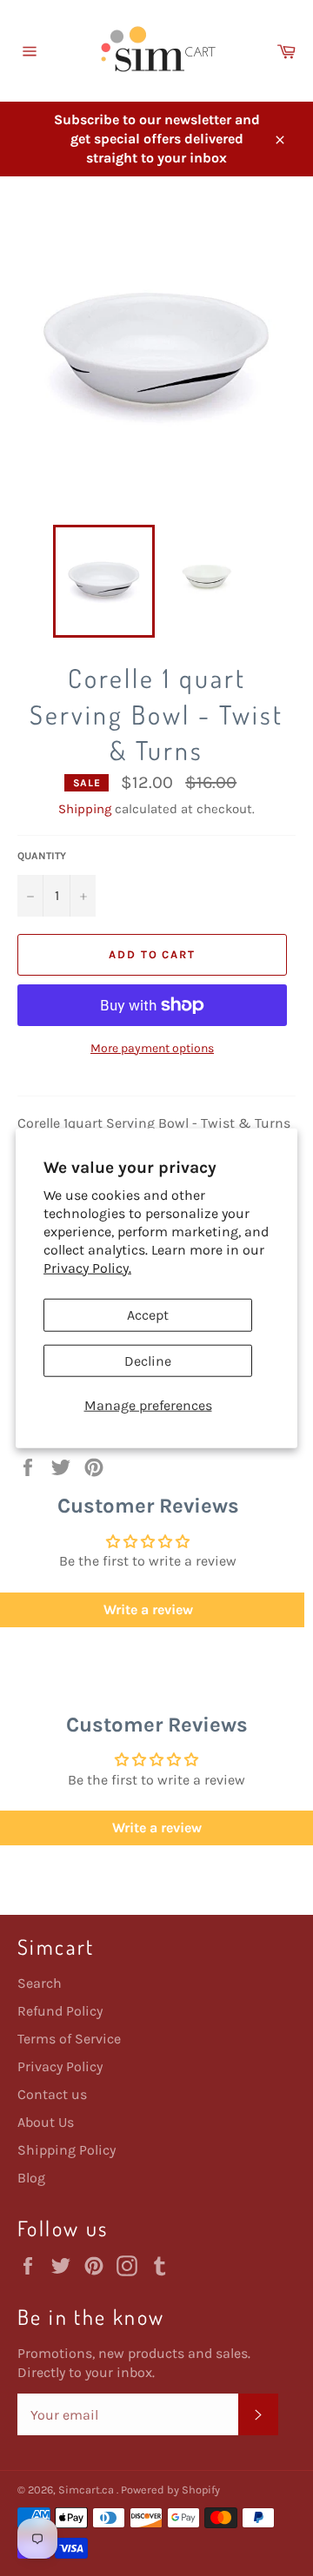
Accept (148, 1315)
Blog (31, 2178)
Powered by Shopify (170, 2490)
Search (40, 1983)
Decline (148, 1360)
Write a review (157, 1828)
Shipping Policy (67, 2150)
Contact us (52, 2094)
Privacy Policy (60, 2066)
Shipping (85, 809)
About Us (46, 2122)
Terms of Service (69, 2039)
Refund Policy (60, 2011)
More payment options (152, 1048)
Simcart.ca (87, 2490)
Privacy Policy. (87, 1267)
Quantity (42, 856)
